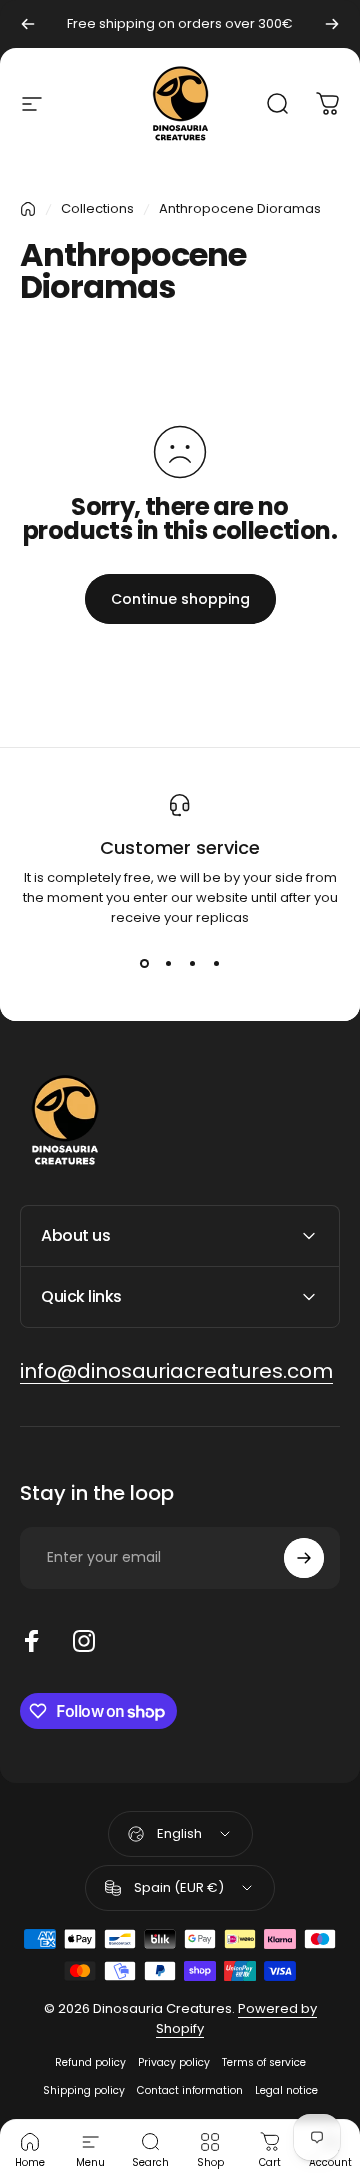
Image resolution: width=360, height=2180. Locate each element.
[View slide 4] (216, 964)
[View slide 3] (192, 964)
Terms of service (264, 2062)
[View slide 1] (144, 964)
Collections (97, 208)
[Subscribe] (304, 1558)
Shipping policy (84, 2090)
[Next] (332, 24)
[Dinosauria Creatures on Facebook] (32, 1641)
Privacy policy (174, 2062)
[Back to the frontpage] (28, 209)
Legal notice (286, 2090)
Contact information (190, 2090)
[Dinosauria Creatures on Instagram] (84, 1641)
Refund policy (90, 2062)
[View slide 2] (168, 964)
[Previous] (28, 24)
